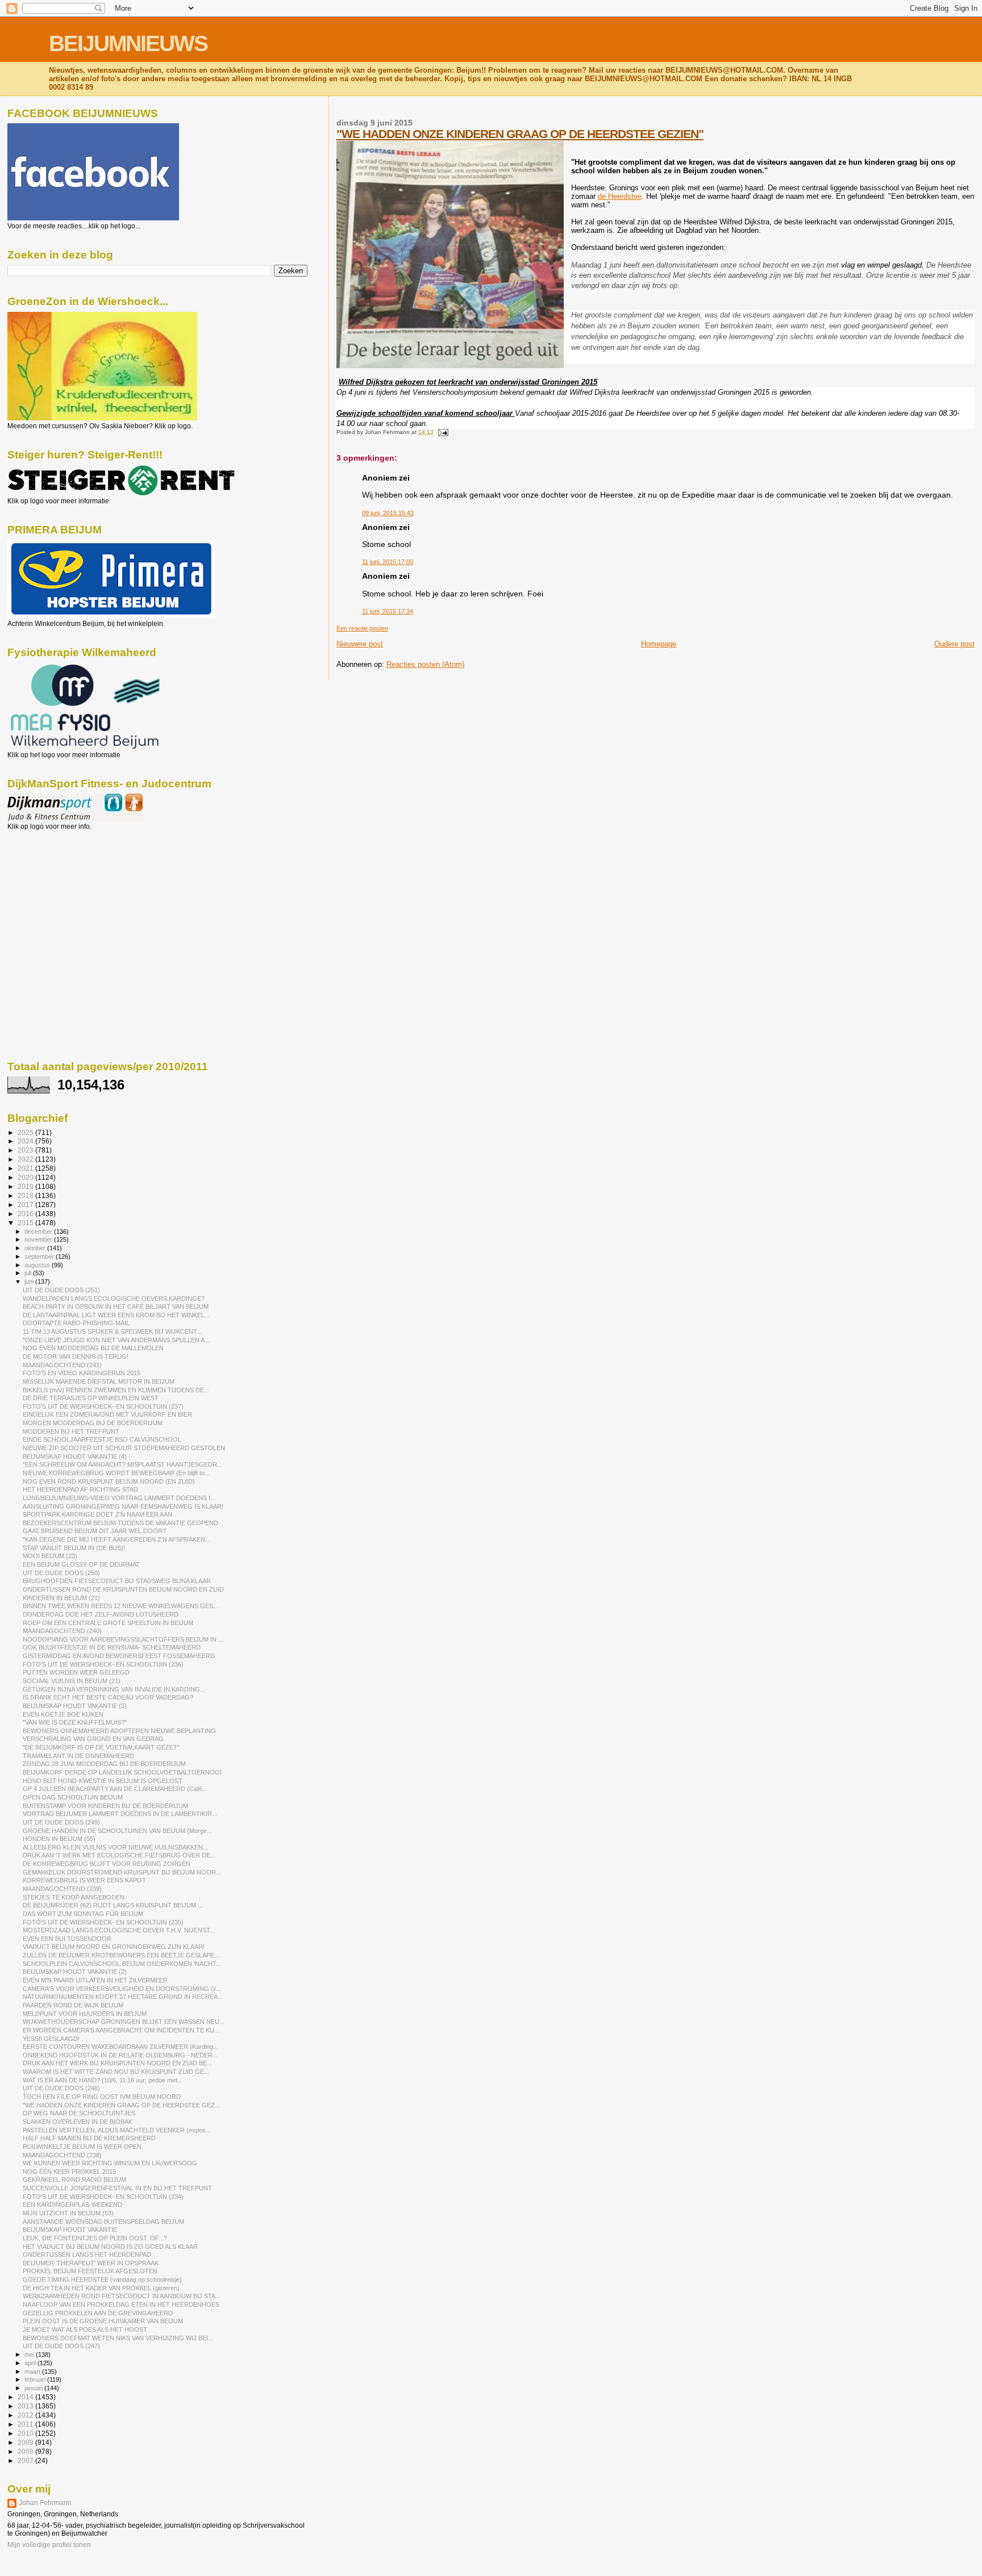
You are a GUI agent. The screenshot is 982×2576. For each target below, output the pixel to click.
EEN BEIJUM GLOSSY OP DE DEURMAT (81, 1564)
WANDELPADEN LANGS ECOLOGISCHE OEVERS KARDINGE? (114, 1299)
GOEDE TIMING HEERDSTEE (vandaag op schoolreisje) (102, 2279)
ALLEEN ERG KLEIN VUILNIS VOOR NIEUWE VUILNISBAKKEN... (115, 1847)
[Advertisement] (59, 892)
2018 (26, 1195)
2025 (26, 1132)
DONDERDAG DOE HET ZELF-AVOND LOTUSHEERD (101, 1614)
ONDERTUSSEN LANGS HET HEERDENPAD (87, 2254)
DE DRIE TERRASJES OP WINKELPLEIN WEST (91, 1398)
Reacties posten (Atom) (425, 664)
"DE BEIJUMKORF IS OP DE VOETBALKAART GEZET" (101, 1747)
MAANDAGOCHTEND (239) (62, 1889)
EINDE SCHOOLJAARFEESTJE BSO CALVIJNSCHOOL (102, 1439)
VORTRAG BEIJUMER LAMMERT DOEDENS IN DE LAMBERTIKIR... (120, 1814)
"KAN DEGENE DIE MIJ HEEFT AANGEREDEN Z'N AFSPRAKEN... (116, 1539)
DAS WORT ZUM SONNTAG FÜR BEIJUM (83, 1914)
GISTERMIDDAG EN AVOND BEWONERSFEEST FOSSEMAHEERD (119, 1656)
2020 (26, 1177)
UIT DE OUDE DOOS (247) (61, 2346)
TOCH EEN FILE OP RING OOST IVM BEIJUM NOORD (102, 2097)
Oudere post (954, 644)
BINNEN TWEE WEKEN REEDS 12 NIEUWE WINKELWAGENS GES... (120, 1606)
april (31, 2363)
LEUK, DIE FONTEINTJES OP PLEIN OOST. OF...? (95, 2238)
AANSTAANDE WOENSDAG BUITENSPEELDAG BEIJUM (103, 2222)
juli (29, 1273)
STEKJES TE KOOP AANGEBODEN (74, 1897)
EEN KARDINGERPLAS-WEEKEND (72, 2205)
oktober (36, 1248)
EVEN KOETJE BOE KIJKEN (63, 1714)
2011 (26, 2424)
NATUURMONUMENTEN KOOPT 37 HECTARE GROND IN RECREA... (123, 1997)
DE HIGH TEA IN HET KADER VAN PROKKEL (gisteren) (101, 2288)
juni (30, 1281)
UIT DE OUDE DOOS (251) (61, 1290)
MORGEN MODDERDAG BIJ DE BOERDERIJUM (93, 1423)
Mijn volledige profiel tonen (49, 2545)
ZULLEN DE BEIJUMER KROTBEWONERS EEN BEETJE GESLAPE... (121, 1955)
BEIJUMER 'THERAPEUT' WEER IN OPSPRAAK (91, 2263)
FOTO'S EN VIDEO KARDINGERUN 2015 (82, 1373)
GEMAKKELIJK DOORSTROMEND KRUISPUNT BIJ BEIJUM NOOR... (122, 1872)
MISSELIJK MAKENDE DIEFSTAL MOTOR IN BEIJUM (99, 1381)
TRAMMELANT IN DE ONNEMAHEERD (78, 1756)
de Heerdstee (620, 196)
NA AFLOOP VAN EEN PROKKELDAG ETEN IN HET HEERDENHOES (121, 2304)
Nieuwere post (360, 644)
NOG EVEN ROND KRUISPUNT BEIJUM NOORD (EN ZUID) (109, 1481)
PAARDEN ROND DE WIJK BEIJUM (73, 2005)
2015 (26, 1223)
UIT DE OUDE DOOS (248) (61, 2088)
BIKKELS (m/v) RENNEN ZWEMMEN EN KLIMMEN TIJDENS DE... (116, 1390)
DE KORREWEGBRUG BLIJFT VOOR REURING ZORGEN (107, 1864)
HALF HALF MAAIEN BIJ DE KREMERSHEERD (89, 2138)
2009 (26, 2442)
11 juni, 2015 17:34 (388, 611)
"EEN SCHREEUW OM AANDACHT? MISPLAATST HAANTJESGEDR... (122, 1464)
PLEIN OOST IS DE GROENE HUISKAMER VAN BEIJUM (103, 2321)
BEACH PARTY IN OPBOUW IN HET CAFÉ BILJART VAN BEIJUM (116, 1306)
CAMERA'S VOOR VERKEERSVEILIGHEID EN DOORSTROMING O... (122, 1989)
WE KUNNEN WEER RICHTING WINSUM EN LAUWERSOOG (110, 2163)
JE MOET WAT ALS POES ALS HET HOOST (85, 2329)
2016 (26, 1214)
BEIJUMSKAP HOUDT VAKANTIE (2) (75, 1972)
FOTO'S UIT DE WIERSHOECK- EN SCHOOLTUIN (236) (103, 1664)
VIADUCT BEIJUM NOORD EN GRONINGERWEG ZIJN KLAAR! (114, 1947)
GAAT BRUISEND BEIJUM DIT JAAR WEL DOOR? (94, 1531)
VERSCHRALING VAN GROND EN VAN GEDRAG (93, 1739)
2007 (26, 2460)
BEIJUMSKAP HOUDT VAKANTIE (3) (75, 1706)
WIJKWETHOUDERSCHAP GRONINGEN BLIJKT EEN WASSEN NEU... (124, 2022)
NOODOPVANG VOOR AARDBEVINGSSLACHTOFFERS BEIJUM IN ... (123, 1639)
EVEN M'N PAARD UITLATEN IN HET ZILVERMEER (95, 1980)
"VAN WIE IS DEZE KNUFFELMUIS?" (75, 1722)
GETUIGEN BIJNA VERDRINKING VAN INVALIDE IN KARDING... (114, 1689)
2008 (26, 2451)
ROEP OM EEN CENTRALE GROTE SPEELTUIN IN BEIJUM (108, 1623)
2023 (26, 1150)
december (39, 1231)
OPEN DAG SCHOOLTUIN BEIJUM (73, 1797)
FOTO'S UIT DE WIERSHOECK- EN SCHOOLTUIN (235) (103, 1922)
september (40, 1256)
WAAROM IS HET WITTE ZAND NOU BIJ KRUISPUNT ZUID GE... (116, 2072)
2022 (26, 1159)
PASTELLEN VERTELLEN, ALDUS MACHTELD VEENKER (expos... (117, 2130)
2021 (26, 1168)
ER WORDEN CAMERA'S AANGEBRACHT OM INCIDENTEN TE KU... (121, 2030)
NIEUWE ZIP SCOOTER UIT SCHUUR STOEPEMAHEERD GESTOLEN (124, 1448)
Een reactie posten (362, 628)
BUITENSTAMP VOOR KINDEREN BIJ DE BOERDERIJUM (105, 1806)
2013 (26, 2406)
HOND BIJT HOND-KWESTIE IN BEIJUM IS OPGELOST (103, 1781)
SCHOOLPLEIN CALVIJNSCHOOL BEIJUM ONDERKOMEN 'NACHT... (122, 1964)
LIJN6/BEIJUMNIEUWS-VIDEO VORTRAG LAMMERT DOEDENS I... (119, 1498)
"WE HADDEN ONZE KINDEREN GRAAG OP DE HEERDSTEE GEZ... (121, 2105)
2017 (26, 1205)
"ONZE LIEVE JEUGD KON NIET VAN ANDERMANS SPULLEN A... (116, 1340)
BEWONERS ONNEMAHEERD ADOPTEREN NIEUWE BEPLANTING (119, 1731)
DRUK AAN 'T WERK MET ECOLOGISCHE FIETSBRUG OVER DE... (119, 1855)
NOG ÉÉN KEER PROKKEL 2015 (69, 2172)
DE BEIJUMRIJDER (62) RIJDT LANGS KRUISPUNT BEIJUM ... (113, 1905)
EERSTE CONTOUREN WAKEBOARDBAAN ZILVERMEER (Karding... (120, 2047)
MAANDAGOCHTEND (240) (62, 1631)
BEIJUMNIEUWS (128, 43)
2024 (26, 1141)
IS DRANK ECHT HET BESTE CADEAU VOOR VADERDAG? (108, 1697)
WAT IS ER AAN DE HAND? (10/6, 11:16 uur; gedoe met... (103, 2080)
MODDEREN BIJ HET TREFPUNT (71, 1431)
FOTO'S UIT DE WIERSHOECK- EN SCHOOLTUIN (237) (103, 1406)
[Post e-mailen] (442, 432)
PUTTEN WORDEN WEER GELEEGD (76, 1672)
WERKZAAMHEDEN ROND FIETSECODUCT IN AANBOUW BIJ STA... (122, 2296)
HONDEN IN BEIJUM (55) (59, 1839)
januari (34, 2388)
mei (30, 2354)
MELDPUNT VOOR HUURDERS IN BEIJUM (85, 2014)
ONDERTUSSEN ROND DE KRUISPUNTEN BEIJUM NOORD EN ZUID (123, 1589)
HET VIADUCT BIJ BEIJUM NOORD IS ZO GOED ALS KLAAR (110, 2247)
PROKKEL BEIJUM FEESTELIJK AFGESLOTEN (90, 2271)
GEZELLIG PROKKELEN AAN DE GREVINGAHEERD (98, 2313)
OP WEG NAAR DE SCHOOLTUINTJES (79, 2113)
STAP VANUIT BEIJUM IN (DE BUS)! (74, 1548)
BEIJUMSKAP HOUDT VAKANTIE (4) (75, 1456)
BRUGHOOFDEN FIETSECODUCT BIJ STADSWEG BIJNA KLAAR (117, 1581)
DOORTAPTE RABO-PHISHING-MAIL (76, 1323)
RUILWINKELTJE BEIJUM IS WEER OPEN (82, 2147)
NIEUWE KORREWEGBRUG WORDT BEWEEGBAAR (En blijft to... (116, 1473)
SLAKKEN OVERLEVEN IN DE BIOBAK (78, 2122)
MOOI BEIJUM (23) (50, 1556)
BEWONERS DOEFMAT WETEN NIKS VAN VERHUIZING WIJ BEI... (118, 2338)
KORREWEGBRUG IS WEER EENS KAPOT (84, 1880)
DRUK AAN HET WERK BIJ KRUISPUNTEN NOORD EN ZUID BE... (117, 2063)
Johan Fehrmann (45, 2503)
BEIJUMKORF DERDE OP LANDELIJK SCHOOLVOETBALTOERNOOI (122, 1772)
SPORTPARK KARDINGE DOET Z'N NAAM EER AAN (97, 1514)
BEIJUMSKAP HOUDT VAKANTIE (70, 2230)
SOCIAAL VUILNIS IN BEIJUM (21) (72, 1681)
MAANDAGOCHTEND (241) (62, 1365)
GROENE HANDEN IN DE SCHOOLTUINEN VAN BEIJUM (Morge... (117, 1831)
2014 (26, 2397)
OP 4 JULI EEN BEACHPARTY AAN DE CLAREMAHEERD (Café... (115, 1789)
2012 (26, 2415)
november (39, 1239)
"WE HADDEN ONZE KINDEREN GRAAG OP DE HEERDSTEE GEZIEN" (520, 134)
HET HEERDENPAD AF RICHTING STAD (80, 1489)
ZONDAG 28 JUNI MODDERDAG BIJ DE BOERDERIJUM (104, 1764)
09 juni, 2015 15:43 (388, 513)
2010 (26, 2433)
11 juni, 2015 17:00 (388, 562)
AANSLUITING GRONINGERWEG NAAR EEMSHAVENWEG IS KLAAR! (123, 1506)
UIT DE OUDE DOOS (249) (61, 1822)
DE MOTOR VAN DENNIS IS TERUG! (76, 1356)
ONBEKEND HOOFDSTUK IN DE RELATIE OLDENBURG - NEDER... (120, 2055)
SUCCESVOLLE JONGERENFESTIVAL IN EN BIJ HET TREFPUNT (117, 2188)
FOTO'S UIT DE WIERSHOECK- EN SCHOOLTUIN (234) (103, 2197)
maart (33, 2372)
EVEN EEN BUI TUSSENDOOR (67, 1939)
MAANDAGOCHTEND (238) (62, 2155)
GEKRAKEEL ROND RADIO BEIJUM (74, 2180)
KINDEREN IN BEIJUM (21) (61, 1598)
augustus (38, 1265)
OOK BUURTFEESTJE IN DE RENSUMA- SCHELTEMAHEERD (112, 1647)
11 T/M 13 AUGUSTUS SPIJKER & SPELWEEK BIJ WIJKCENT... (112, 1331)
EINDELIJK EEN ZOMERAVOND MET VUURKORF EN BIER (107, 1414)
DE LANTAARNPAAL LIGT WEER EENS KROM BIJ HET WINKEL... (116, 1315)
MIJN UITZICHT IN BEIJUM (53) (68, 2213)
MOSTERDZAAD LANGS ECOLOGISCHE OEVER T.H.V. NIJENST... (119, 1930)
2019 (26, 1186)
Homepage (659, 644)
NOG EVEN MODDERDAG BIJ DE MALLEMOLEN (93, 1348)
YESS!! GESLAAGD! (51, 2039)
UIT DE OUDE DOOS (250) (61, 1573)
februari (36, 2379)
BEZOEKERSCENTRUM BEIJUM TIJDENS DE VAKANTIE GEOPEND (120, 1523)
